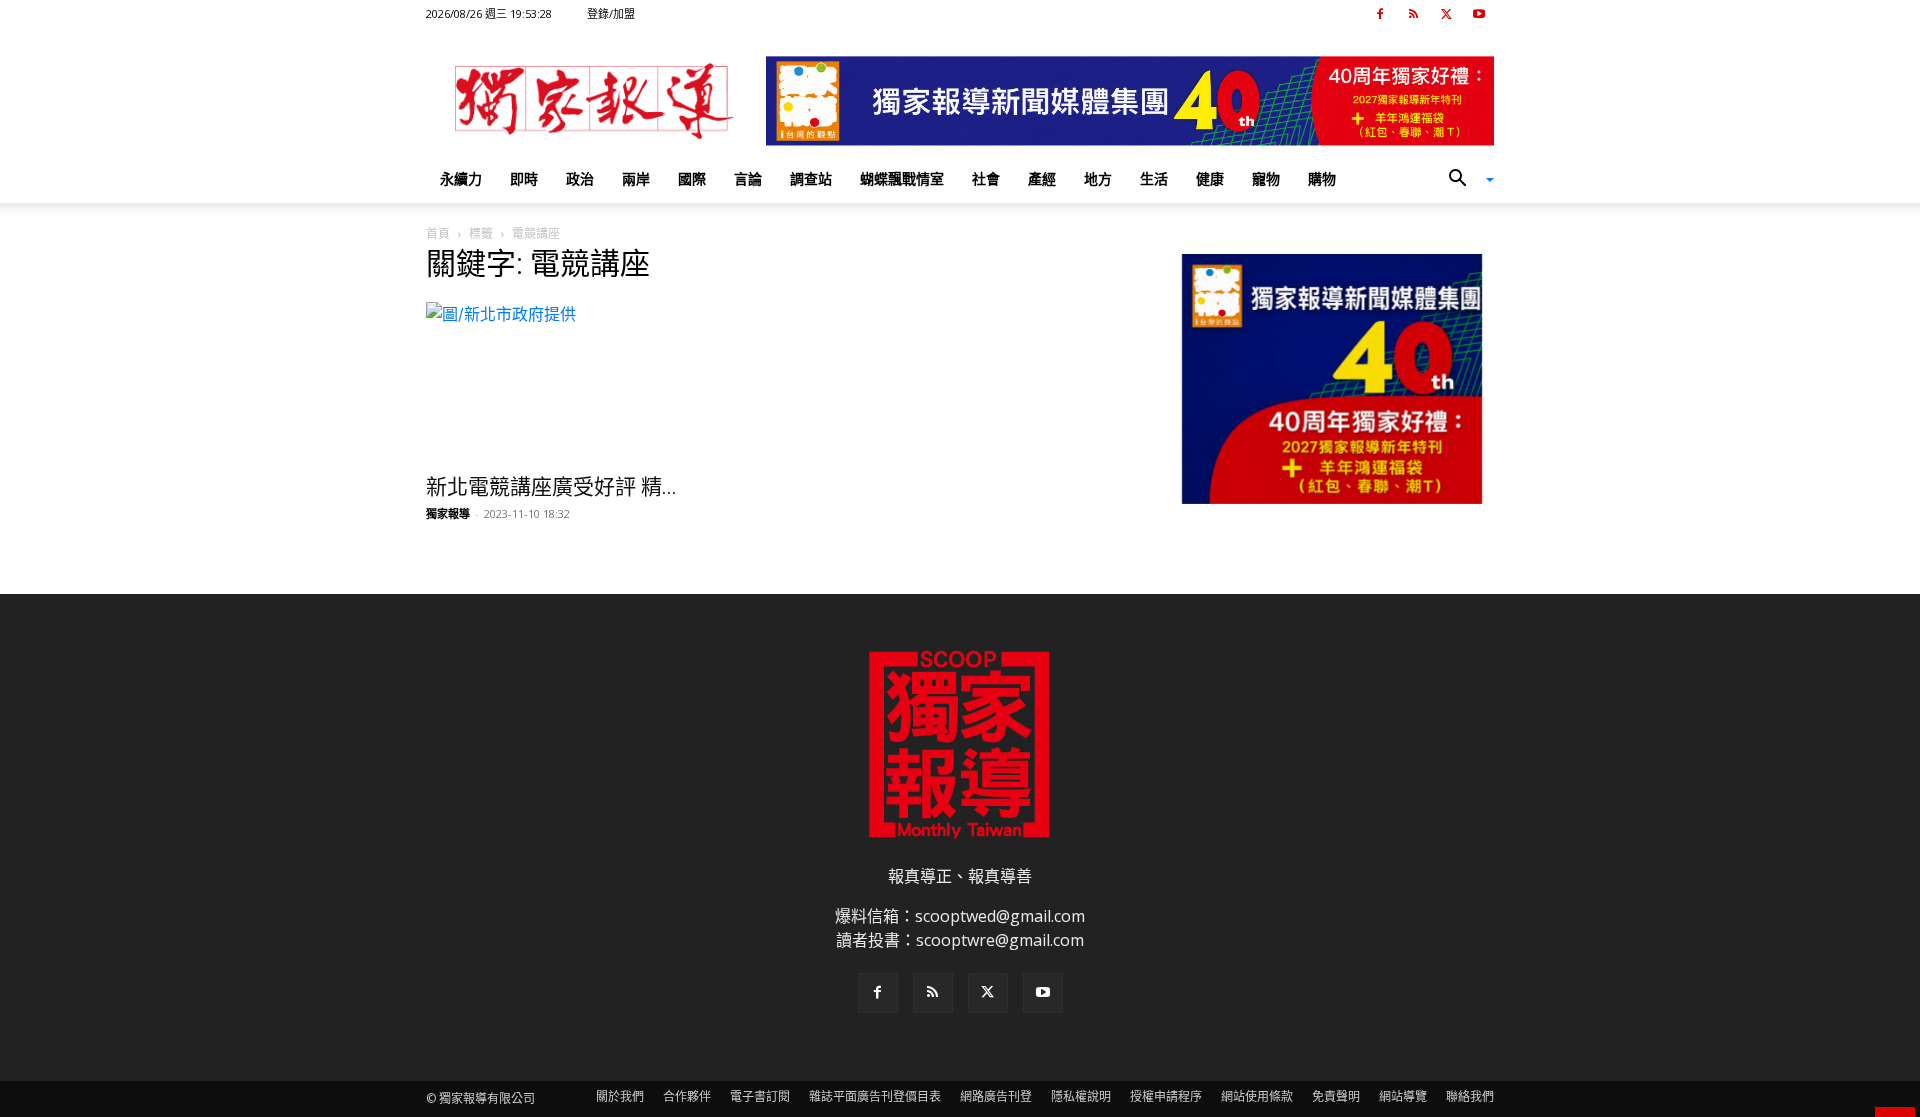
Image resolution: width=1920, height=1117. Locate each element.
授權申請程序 (1166, 1096)
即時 (524, 178)
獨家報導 (448, 513)
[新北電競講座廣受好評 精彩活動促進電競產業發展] (588, 382)
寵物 (1266, 178)
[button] (1464, 180)
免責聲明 (1336, 1096)
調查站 (811, 178)
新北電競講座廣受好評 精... (551, 487)
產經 (1042, 178)
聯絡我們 (1470, 1096)
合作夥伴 (687, 1096)
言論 (748, 178)
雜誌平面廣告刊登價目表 (875, 1096)
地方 (1098, 178)
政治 (580, 178)
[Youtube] (1479, 14)
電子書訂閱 (760, 1096)
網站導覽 (1403, 1096)
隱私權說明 (1081, 1096)
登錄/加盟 (611, 13)
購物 (1322, 178)
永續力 (461, 178)
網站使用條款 (1257, 1096)
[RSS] (1413, 14)
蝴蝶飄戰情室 (902, 178)
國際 (692, 178)
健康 (1210, 178)
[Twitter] (1446, 14)
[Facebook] (1380, 14)
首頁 (438, 233)
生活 (1154, 178)
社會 (986, 178)
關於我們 (620, 1096)
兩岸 (636, 178)
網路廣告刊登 (996, 1096)
